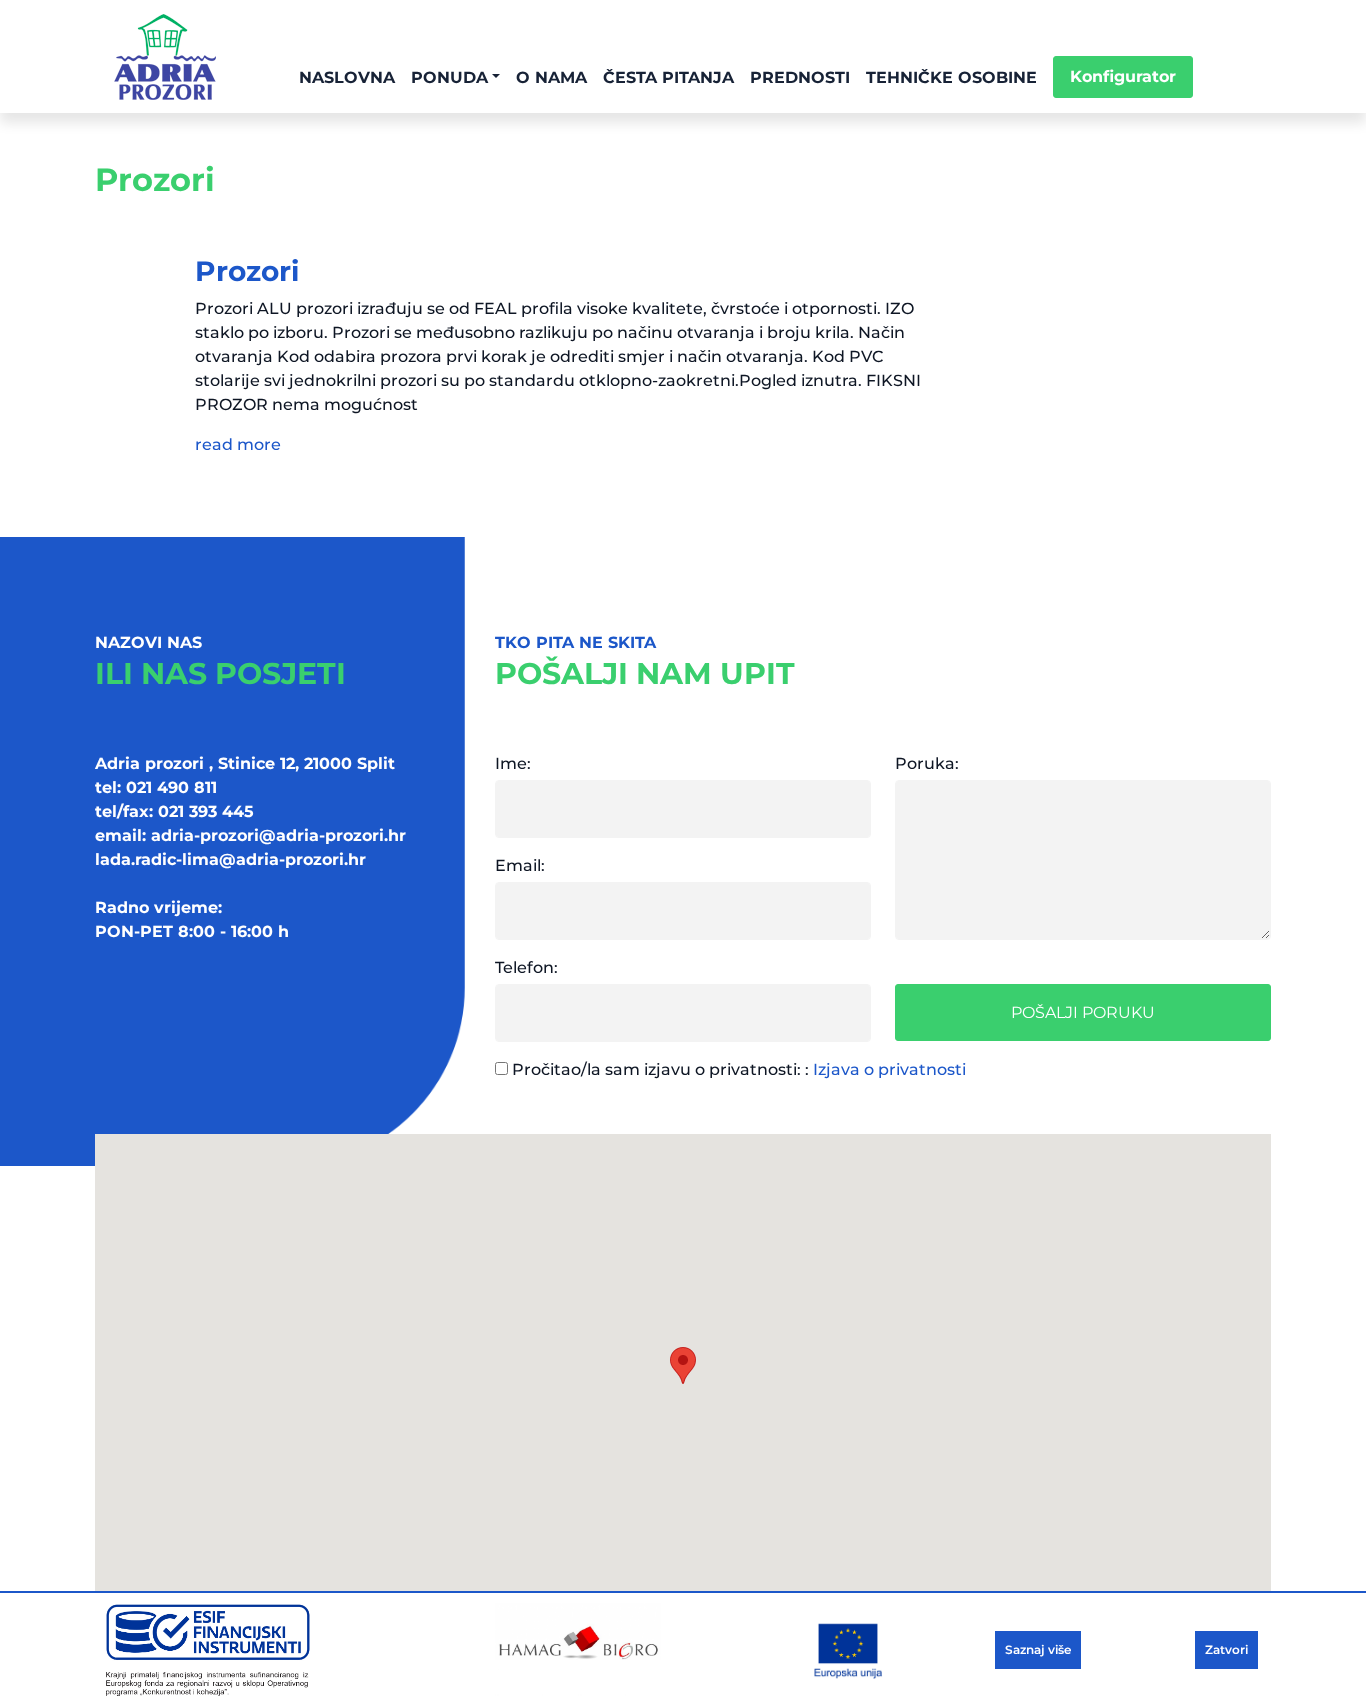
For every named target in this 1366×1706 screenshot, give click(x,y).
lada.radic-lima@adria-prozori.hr (230, 859)
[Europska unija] (283, 1649)
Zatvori (1226, 1649)
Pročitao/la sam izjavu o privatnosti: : (737, 1069)
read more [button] (238, 444)
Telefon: (526, 967)
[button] (683, 1365)
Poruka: (927, 763)
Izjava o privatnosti (889, 1069)
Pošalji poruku (1083, 1012)
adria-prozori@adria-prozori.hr (278, 835)
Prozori (247, 271)
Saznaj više (1038, 1649)
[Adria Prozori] (165, 56)
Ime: (513, 763)
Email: (520, 865)
